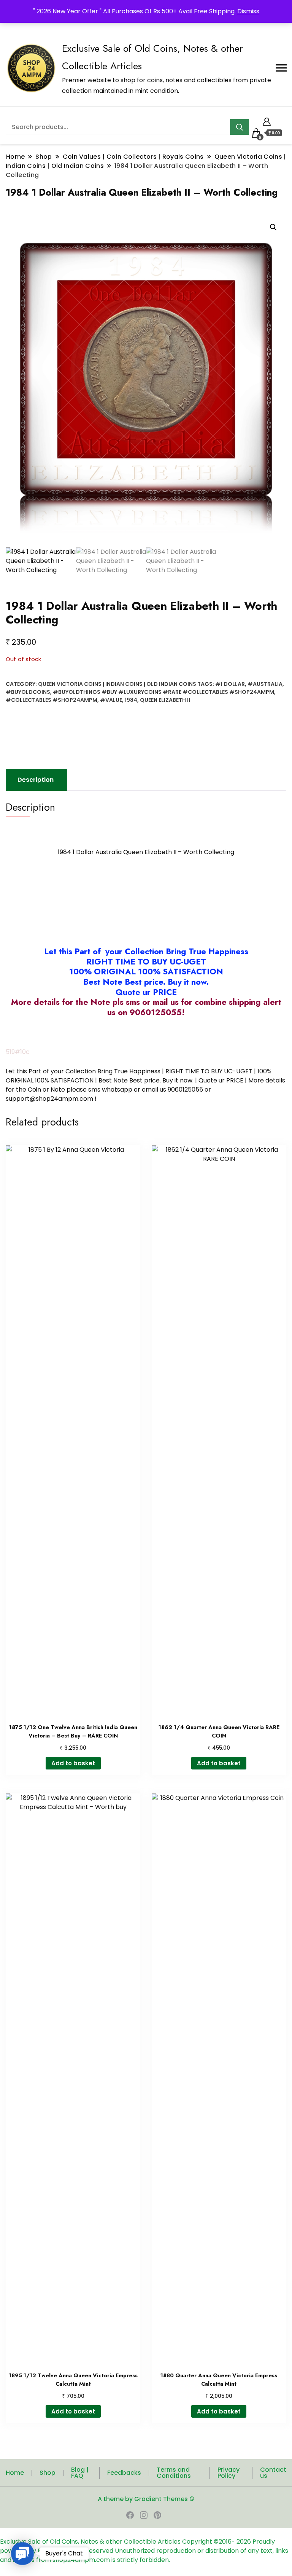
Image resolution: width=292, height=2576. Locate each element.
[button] (273, 227)
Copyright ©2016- (209, 2542)
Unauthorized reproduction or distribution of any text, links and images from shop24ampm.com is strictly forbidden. (144, 2555)
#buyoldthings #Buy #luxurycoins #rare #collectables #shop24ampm (163, 692)
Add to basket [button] (73, 1763)
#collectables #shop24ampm (52, 700)
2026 (244, 2542)
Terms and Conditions (174, 2473)
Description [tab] (36, 780)
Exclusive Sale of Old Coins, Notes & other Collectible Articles (91, 2542)
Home (15, 2473)
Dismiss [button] (248, 11)
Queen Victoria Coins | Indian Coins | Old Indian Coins (117, 684)
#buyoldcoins (28, 692)
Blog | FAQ (80, 2473)
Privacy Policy (229, 2473)
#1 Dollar (230, 684)
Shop (48, 2473)
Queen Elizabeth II (165, 700)
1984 (131, 700)
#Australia (265, 684)
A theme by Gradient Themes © (146, 2499)
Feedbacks (124, 2473)
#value (111, 700)
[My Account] (267, 120)
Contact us (273, 2473)
